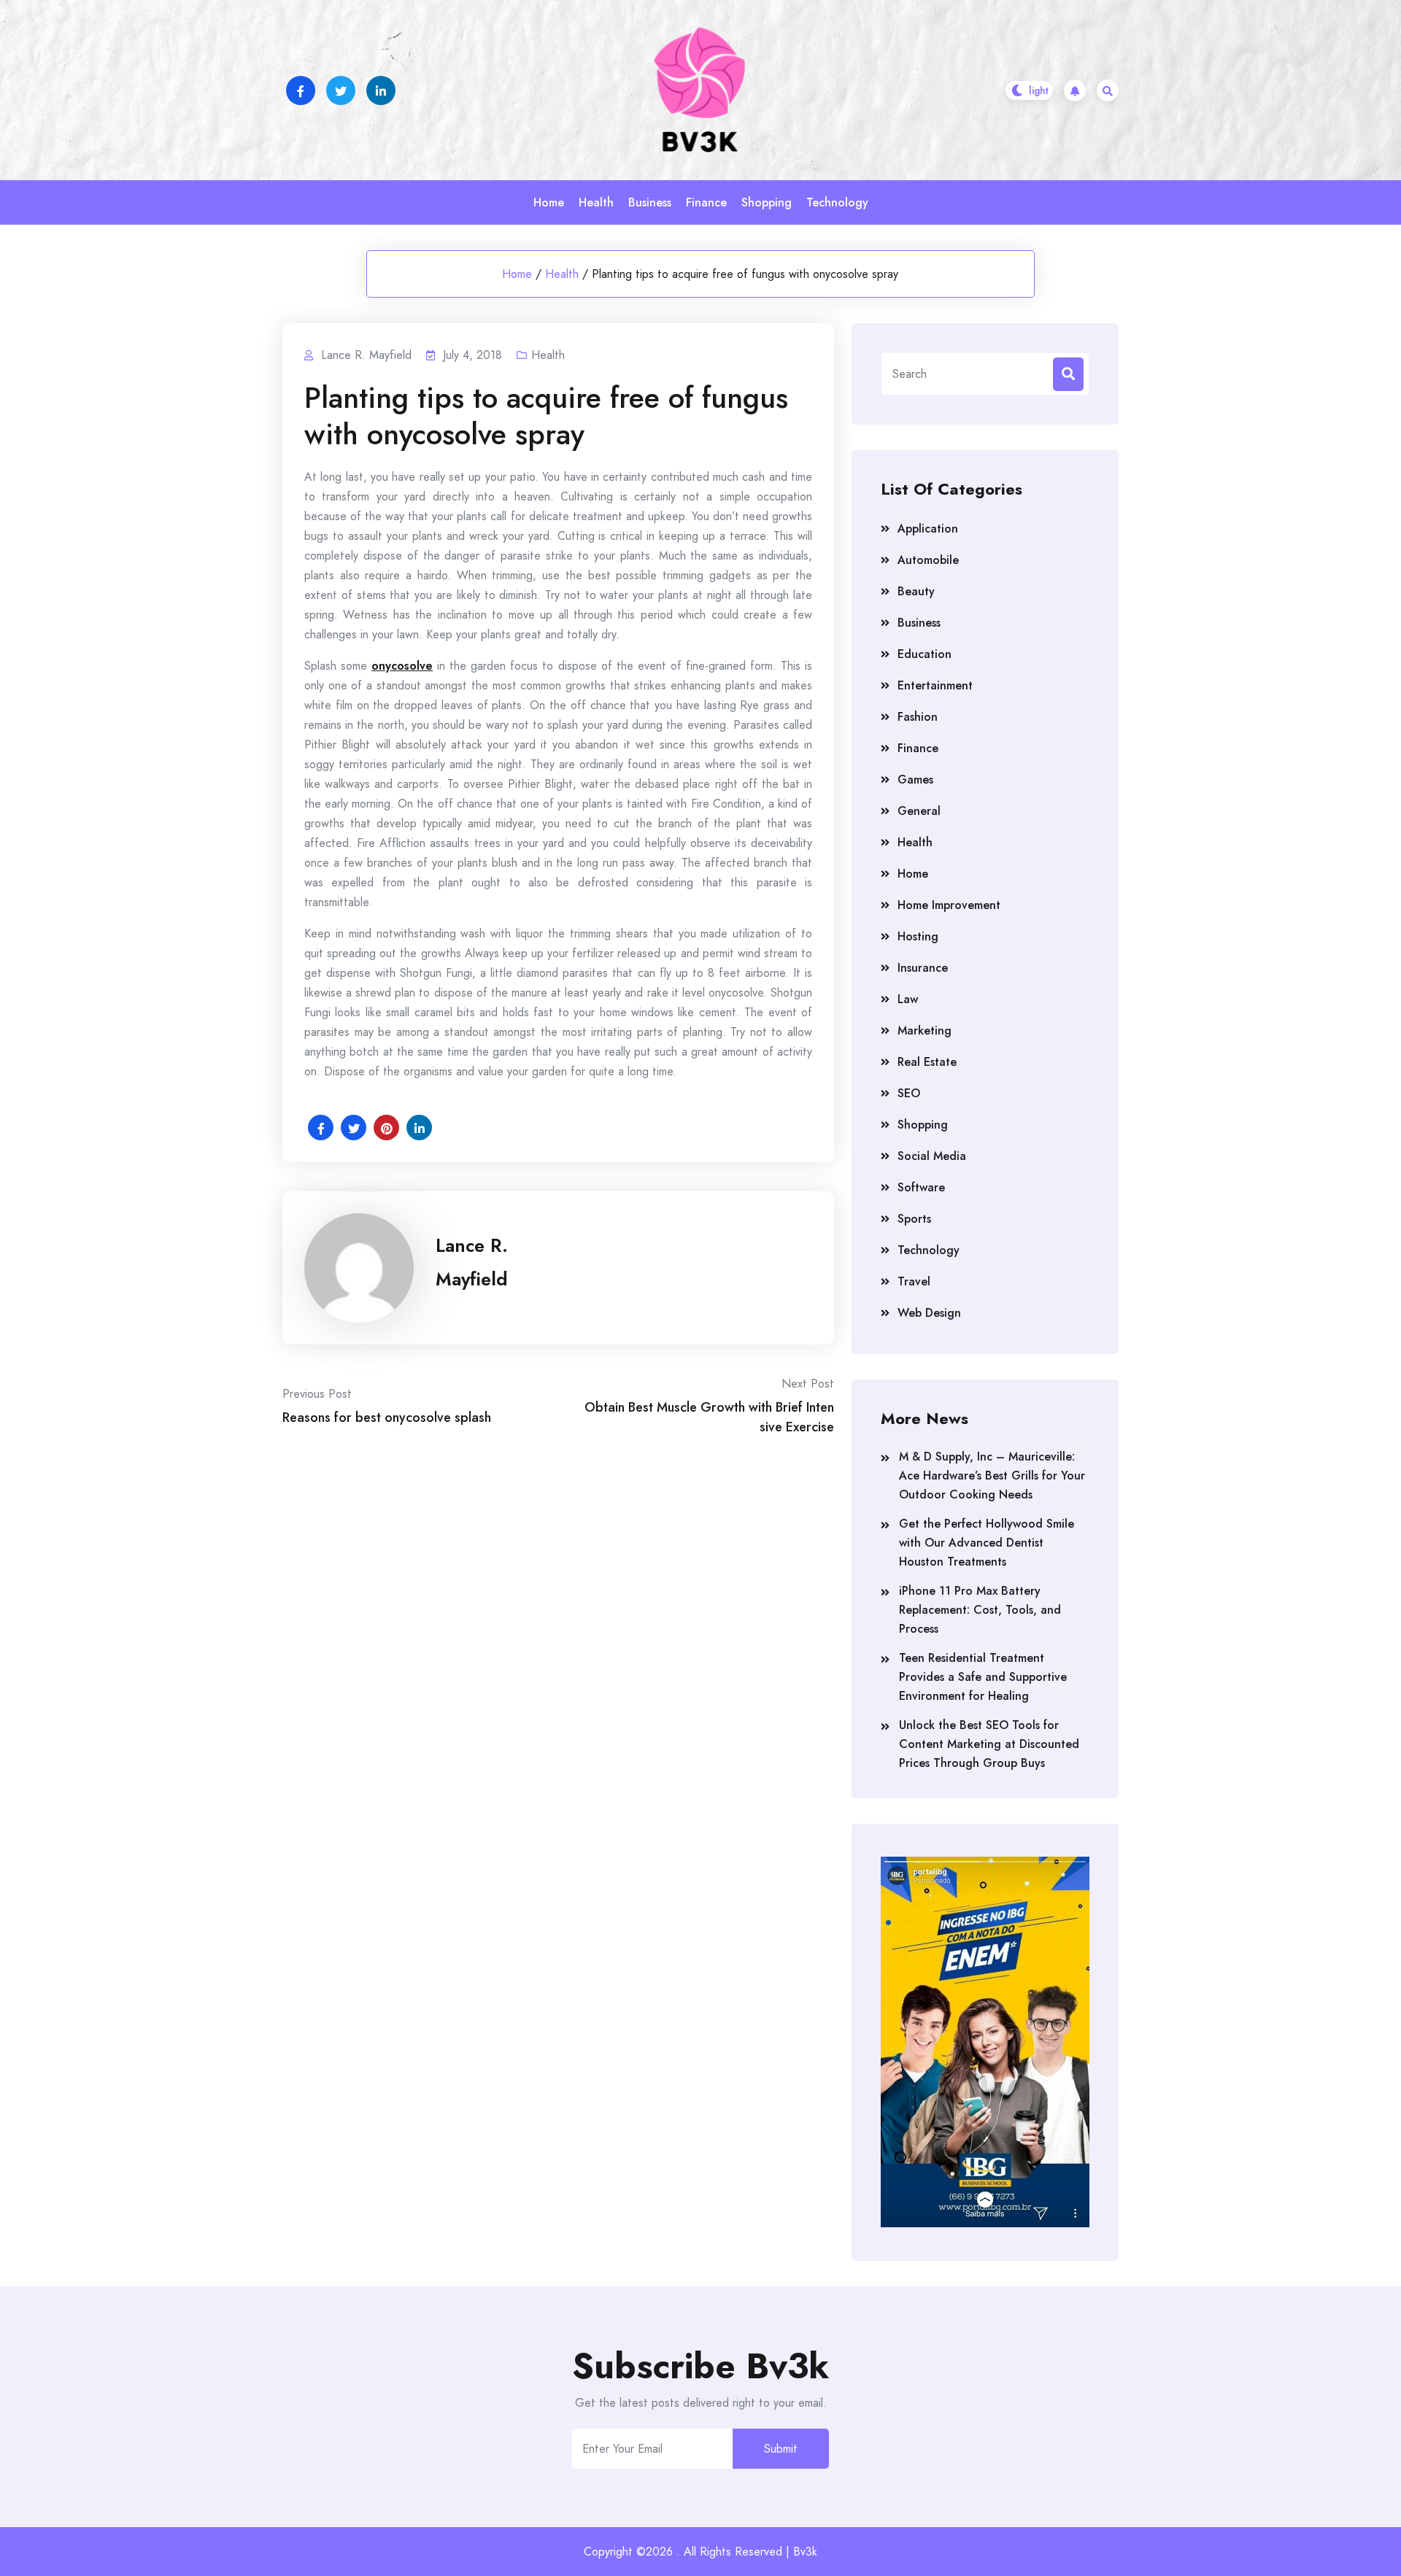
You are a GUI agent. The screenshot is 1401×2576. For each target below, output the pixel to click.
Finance (706, 202)
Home (549, 202)
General (919, 811)
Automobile (928, 560)
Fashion (918, 717)
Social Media (932, 1156)
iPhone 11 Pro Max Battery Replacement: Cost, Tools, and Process (980, 1610)
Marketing (925, 1030)
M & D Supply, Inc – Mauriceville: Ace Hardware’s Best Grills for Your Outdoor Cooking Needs (992, 1475)
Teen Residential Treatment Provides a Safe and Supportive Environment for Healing (983, 1677)
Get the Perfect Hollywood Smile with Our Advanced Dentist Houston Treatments (987, 1543)
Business (650, 202)
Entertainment (935, 685)
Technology (837, 202)
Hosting (918, 936)
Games (915, 780)
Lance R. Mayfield (472, 1262)
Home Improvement (949, 905)
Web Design (929, 1313)
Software (921, 1187)
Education (925, 654)
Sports (914, 1219)
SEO (909, 1093)
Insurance (923, 968)
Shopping (767, 202)
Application (928, 529)
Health (596, 202)
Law (908, 999)
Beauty (916, 591)
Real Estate (927, 1062)
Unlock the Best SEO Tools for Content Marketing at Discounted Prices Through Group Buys (989, 1744)
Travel (914, 1281)
